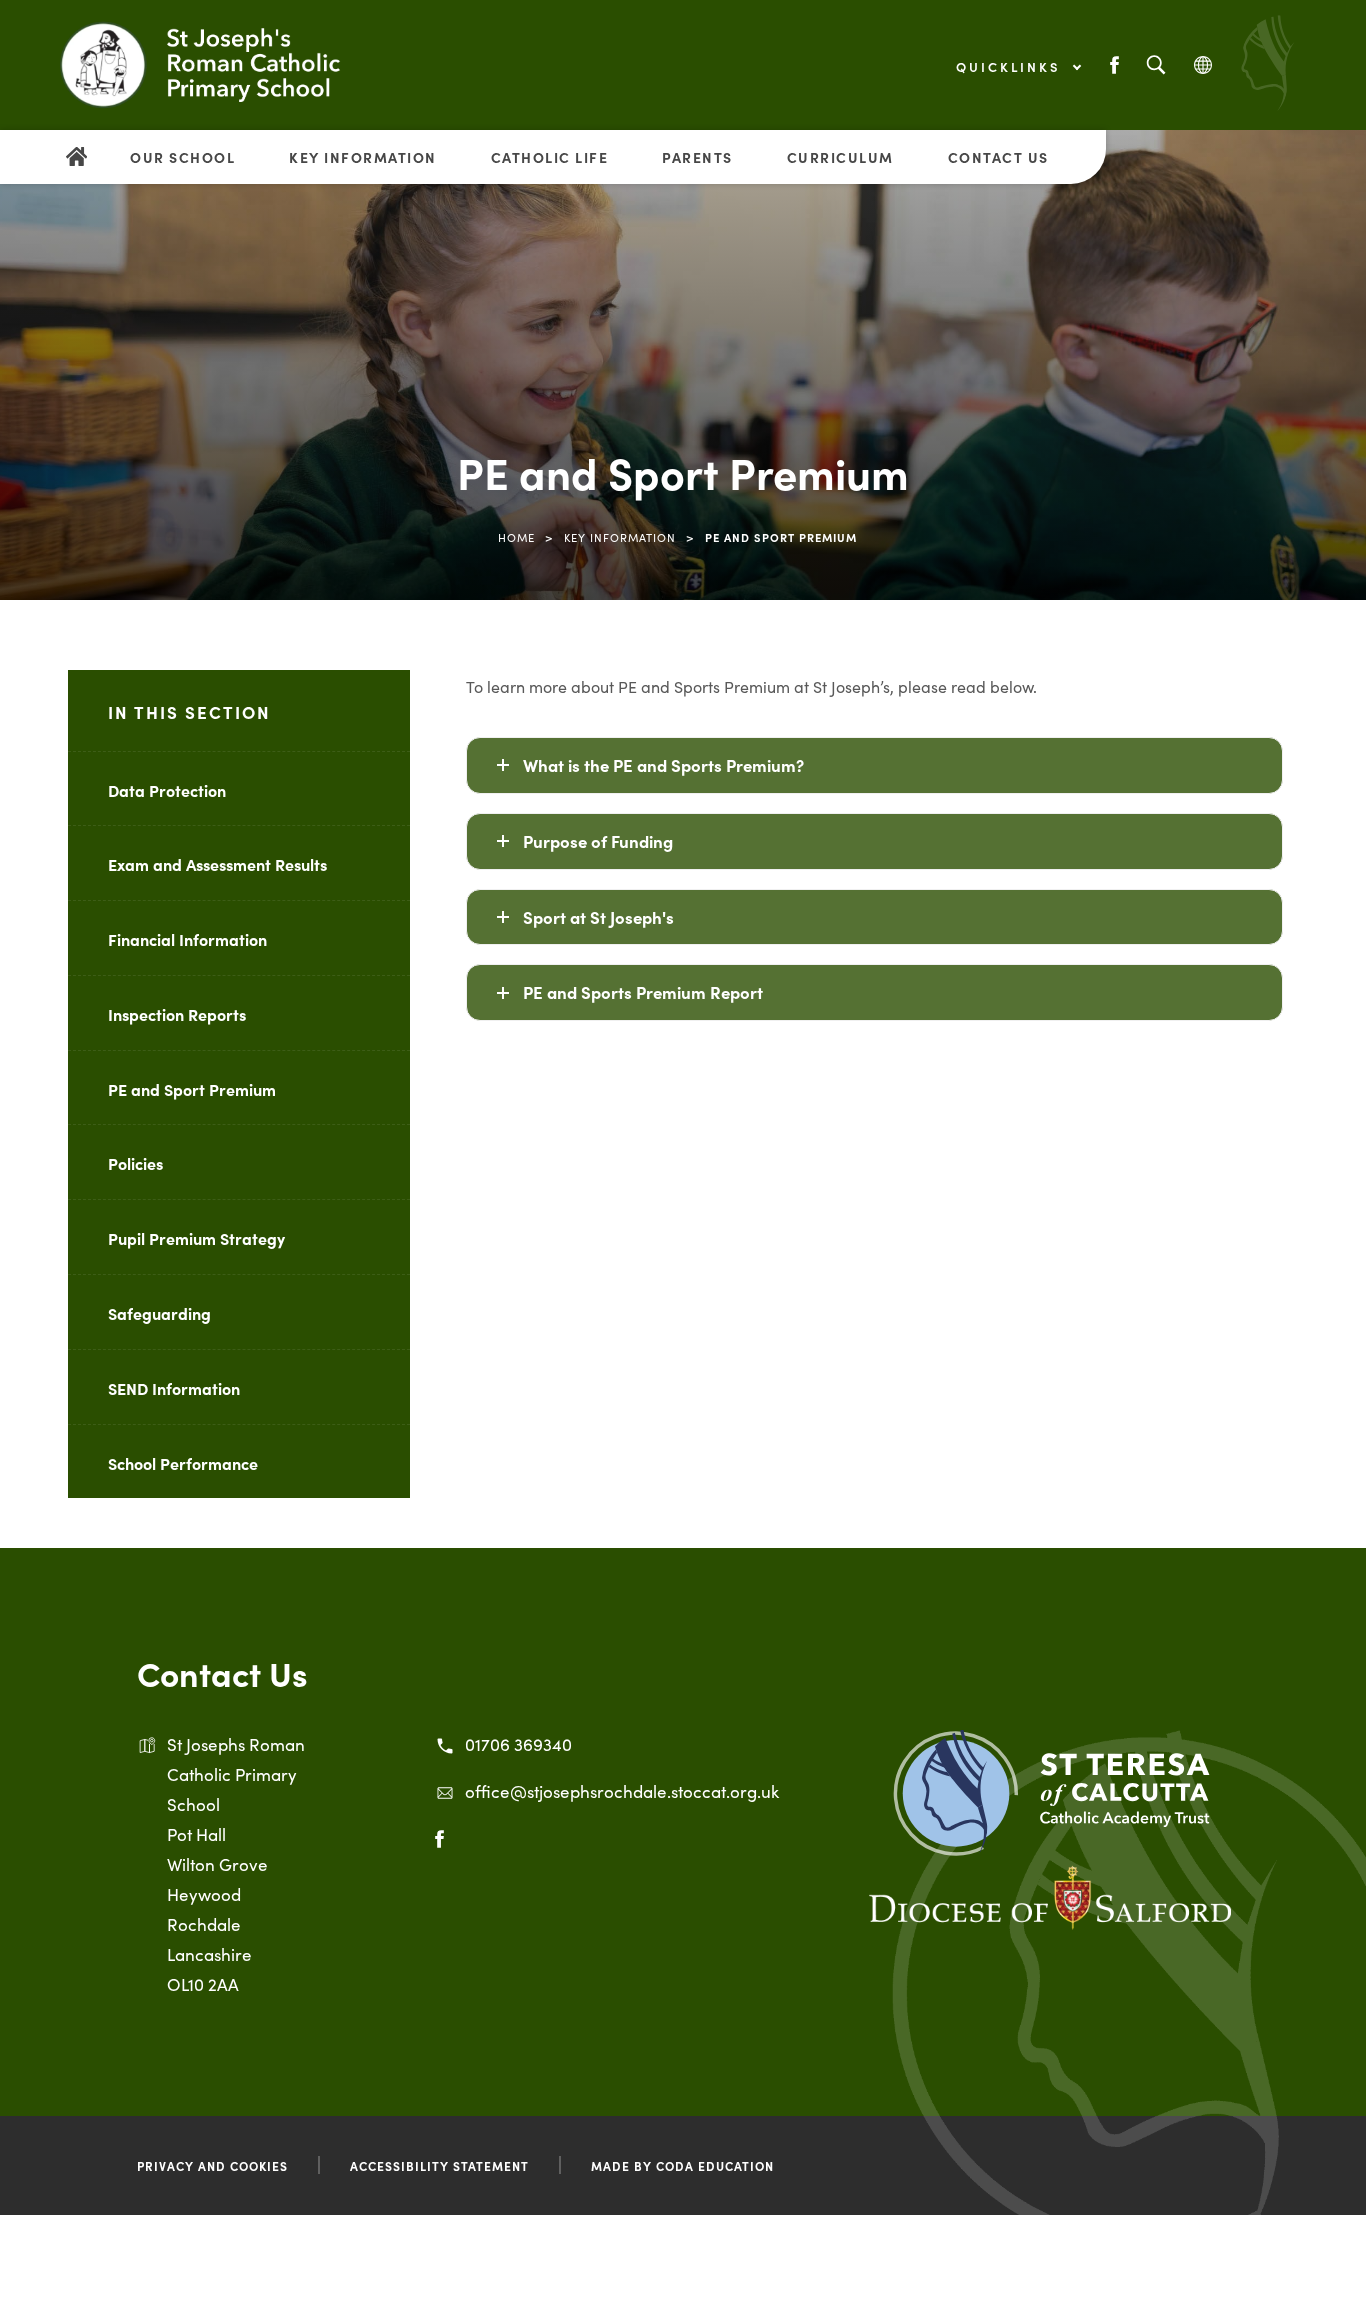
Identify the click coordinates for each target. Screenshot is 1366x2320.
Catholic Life (550, 157)
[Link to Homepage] (225, 65)
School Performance (183, 1463)
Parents (697, 157)
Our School (182, 157)
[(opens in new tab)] (1051, 1849)
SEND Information (174, 1388)
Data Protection (167, 790)
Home (516, 537)
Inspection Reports (177, 1014)
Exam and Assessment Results (217, 864)
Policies (135, 1163)
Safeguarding (159, 1313)
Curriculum (840, 157)
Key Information (363, 157)
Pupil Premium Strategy (196, 1238)
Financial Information (187, 939)
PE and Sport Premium (192, 1089)
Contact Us (998, 157)
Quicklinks (1011, 66)
